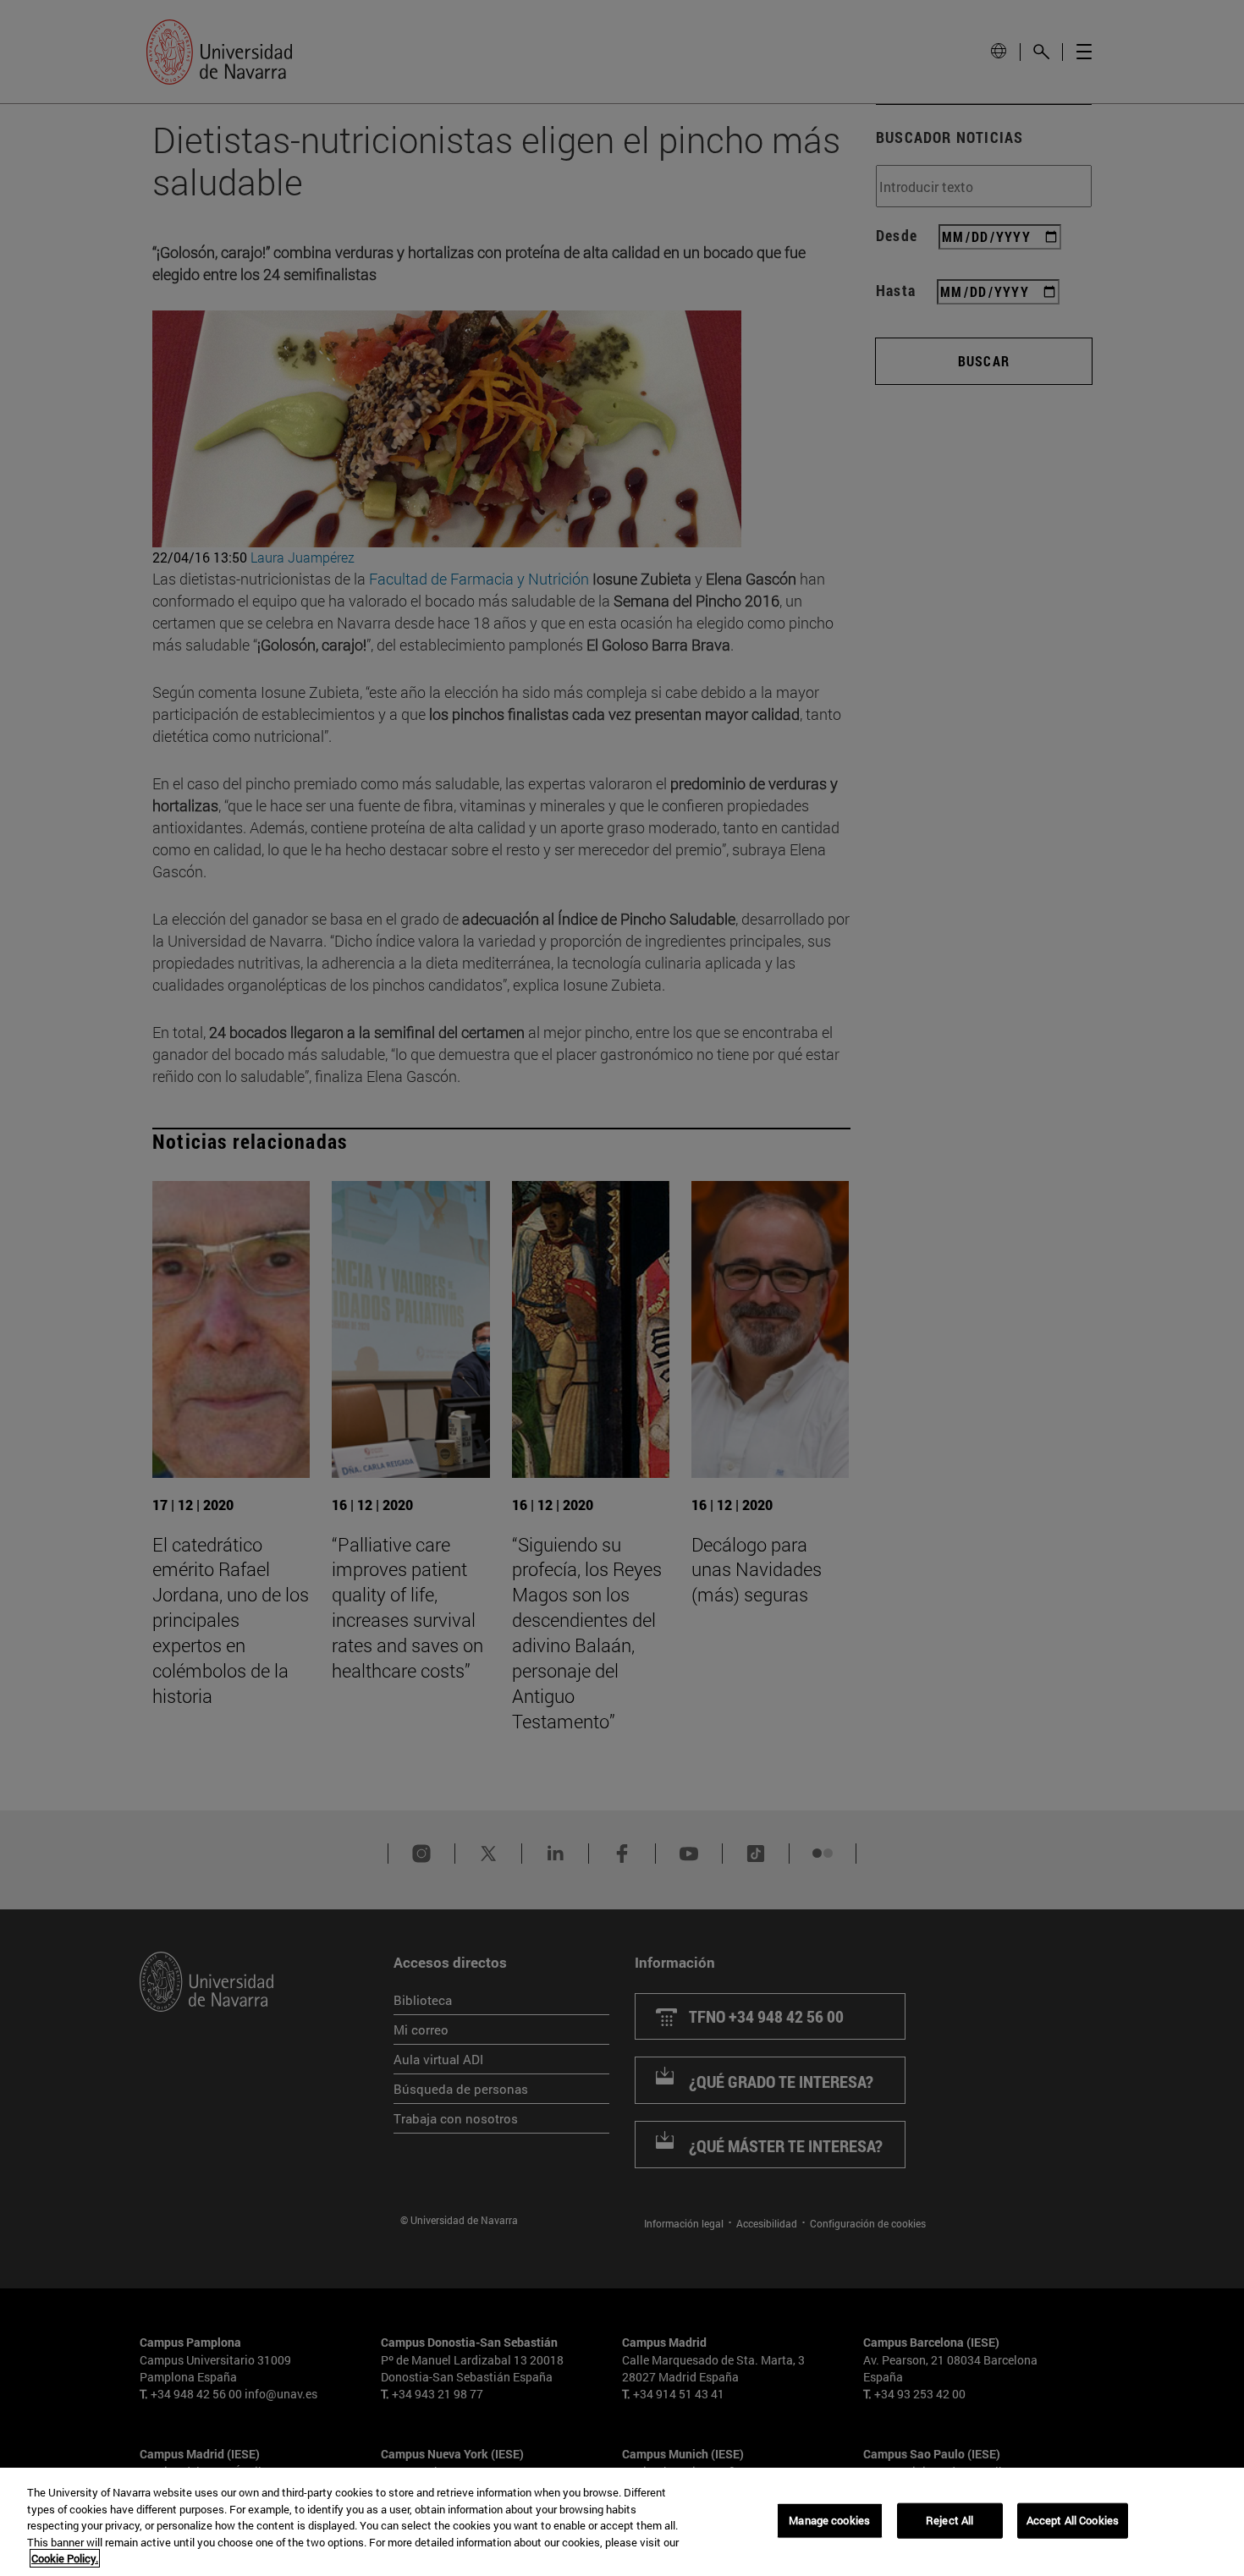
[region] (622, 2522)
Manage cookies (829, 2520)
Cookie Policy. (65, 2558)
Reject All (950, 2520)
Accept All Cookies (1073, 2520)
